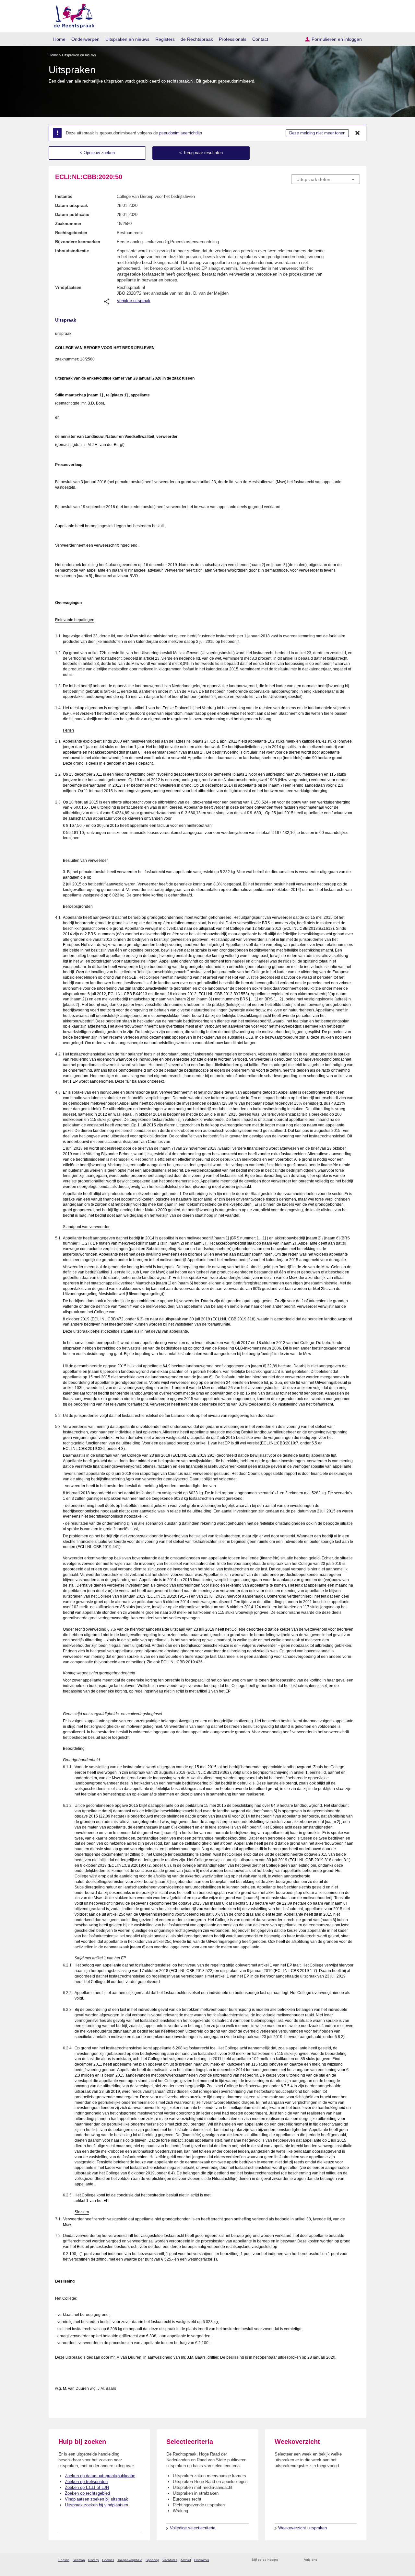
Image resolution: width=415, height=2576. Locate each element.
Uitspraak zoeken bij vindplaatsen (96, 2505)
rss (284, 2560)
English (64, 2560)
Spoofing (152, 2560)
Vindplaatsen (68, 287)
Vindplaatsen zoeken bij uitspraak (96, 2499)
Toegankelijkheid (130, 2560)
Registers (165, 39)
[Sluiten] (358, 133)
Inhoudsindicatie (72, 251)
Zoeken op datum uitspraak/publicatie (100, 2476)
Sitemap (79, 2560)
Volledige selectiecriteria (193, 2528)
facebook (331, 2560)
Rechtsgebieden (71, 233)
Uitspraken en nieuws (127, 39)
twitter (323, 2560)
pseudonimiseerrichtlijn (181, 133)
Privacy (94, 2560)
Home (59, 39)
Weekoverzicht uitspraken (302, 2528)
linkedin (348, 2560)
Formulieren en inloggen (337, 39)
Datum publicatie (72, 215)
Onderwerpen (85, 39)
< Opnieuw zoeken (97, 153)
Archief (186, 2560)
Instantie (64, 196)
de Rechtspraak (197, 39)
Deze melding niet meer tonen (317, 133)
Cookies (108, 2560)
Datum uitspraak (71, 205)
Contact (260, 39)
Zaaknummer (68, 224)
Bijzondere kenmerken (78, 242)
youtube (356, 2560)
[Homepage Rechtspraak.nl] (72, 15)
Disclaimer (202, 2560)
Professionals (233, 39)
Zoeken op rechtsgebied (87, 2493)
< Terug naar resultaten (201, 153)
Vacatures (170, 2560)
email (293, 2560)
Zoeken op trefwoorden (86, 2482)
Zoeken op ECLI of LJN (87, 2487)
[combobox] (326, 179)
